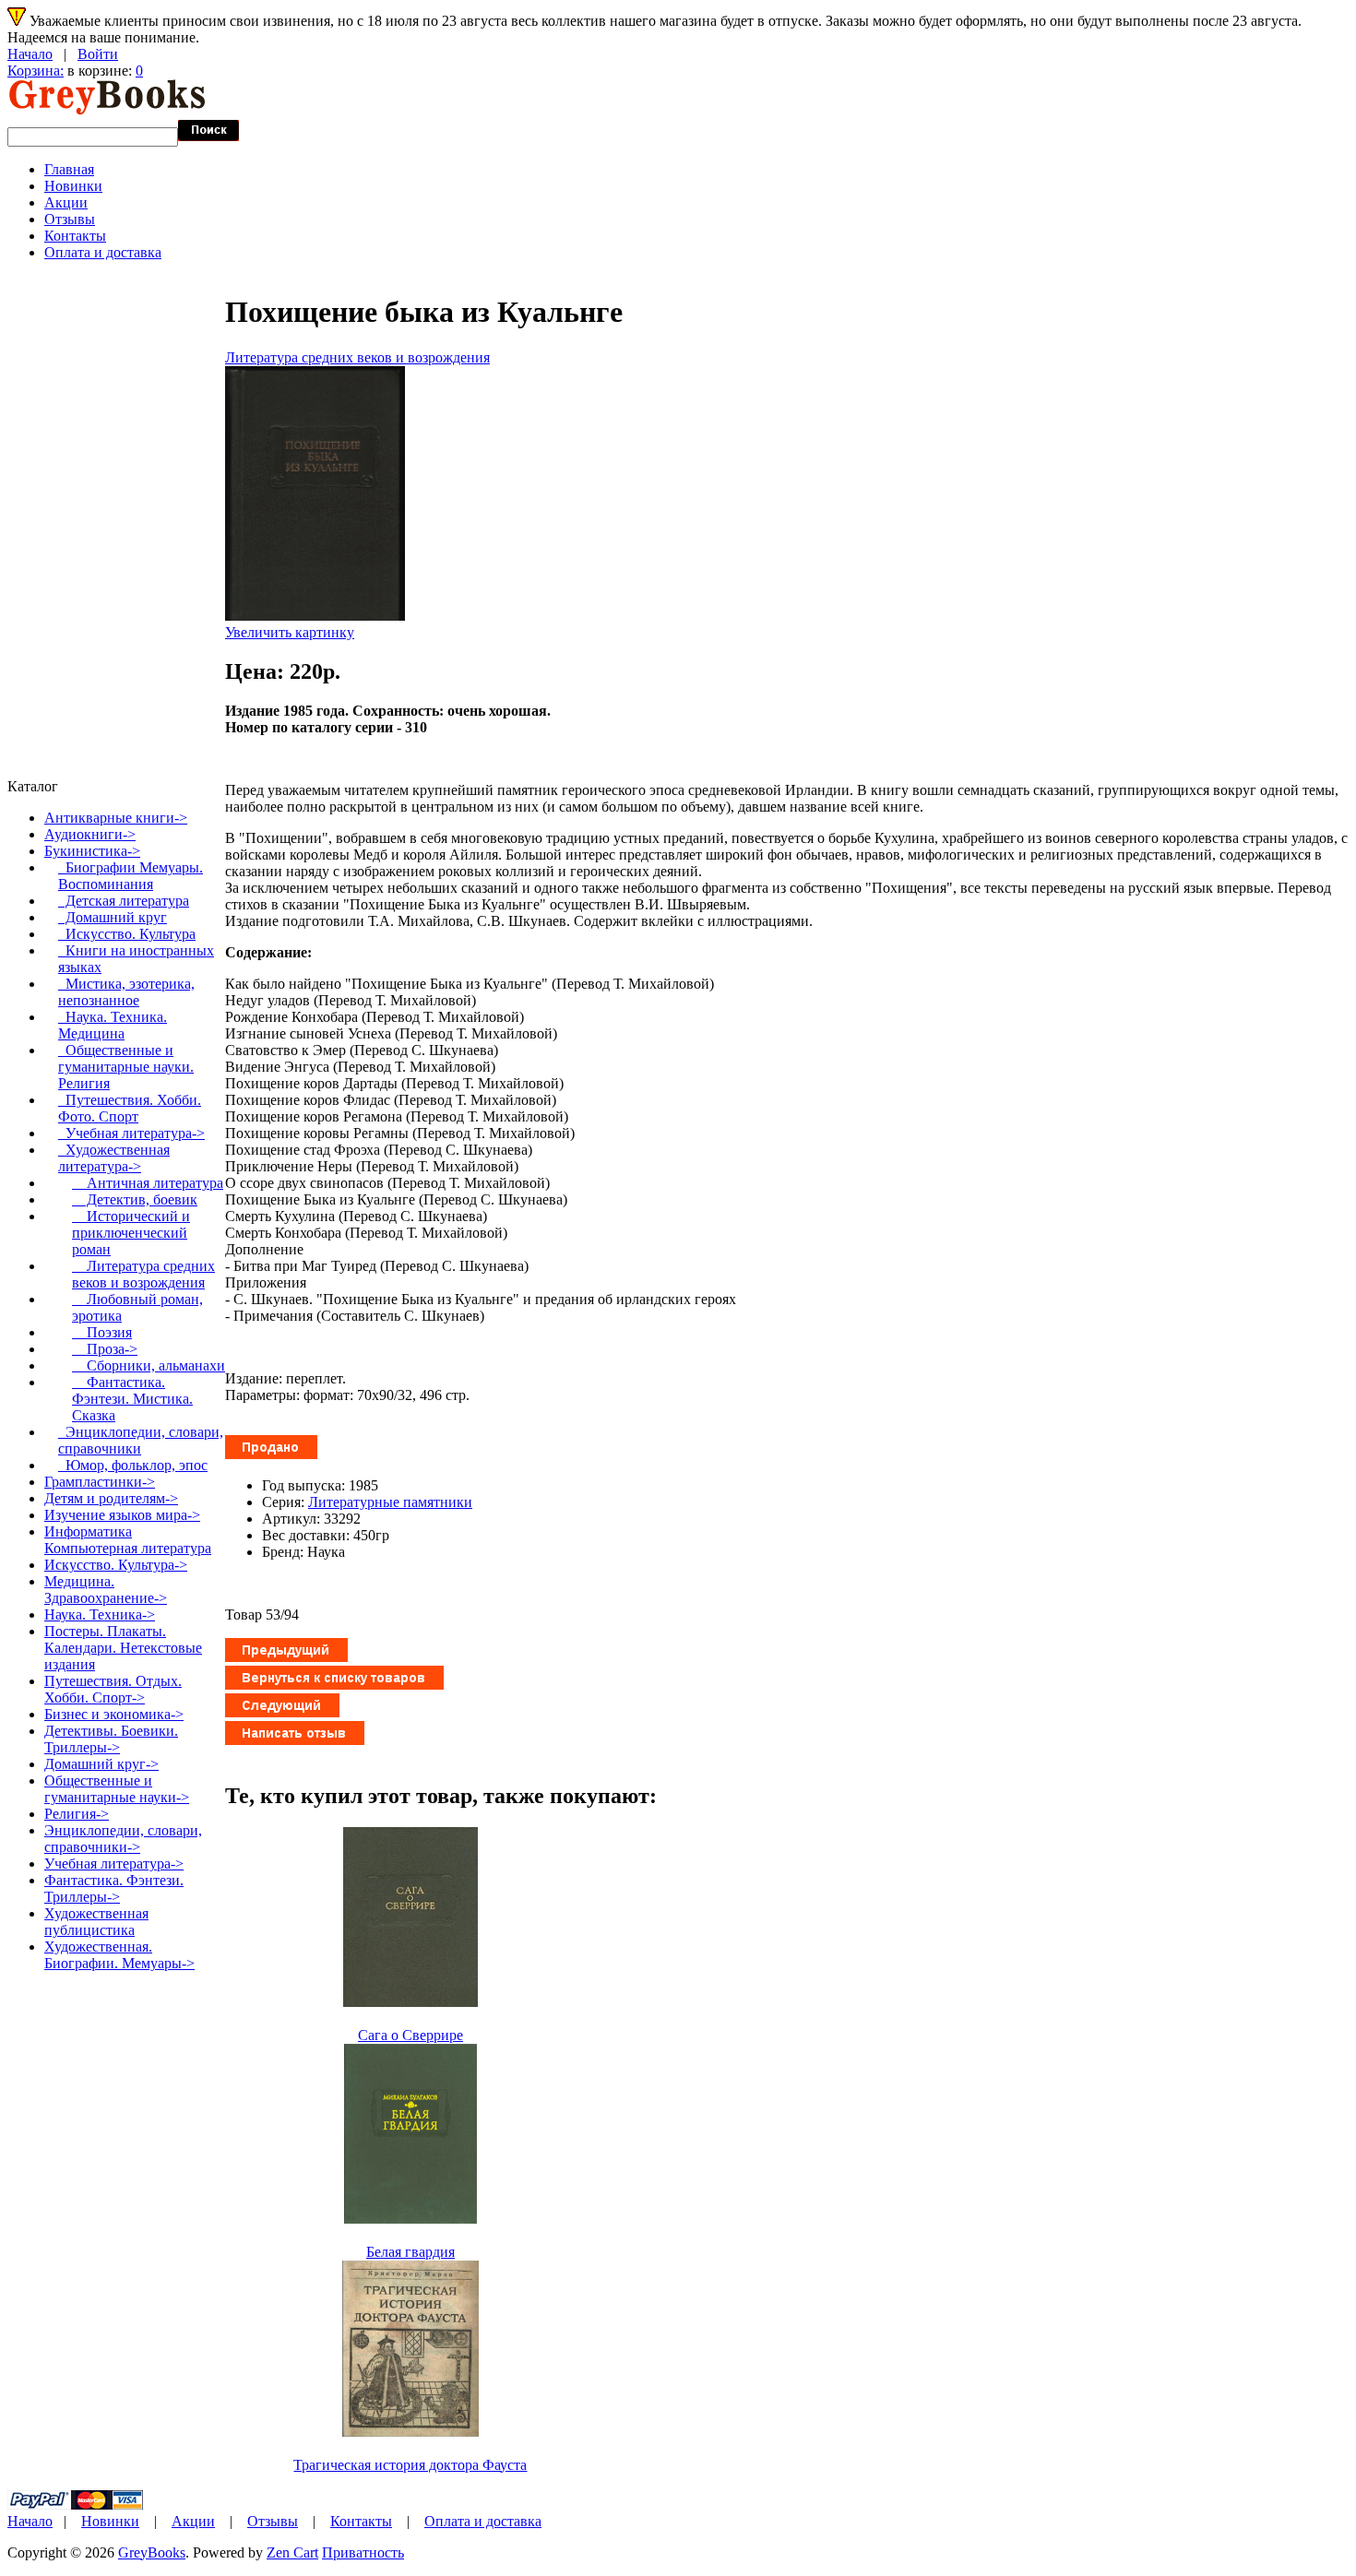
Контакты (75, 236)
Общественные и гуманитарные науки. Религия (126, 1067)
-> (92, 851)
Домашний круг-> (101, 1764)
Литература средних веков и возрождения (357, 357)
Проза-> (105, 1349)
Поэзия (102, 1332)
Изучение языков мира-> (122, 1515)
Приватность (363, 2552)
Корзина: (36, 71)
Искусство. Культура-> (116, 1565)
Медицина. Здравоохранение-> (106, 1590)
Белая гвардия (410, 2252)
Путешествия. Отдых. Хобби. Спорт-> (113, 1689)
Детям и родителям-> (111, 1498)
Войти (98, 54)
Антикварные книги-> (116, 818)
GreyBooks (152, 2552)
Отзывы (70, 219)
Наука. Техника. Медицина (113, 1025)
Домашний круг (113, 917)
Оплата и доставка (103, 252)
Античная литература (148, 1183)
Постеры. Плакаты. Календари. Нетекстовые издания (123, 1648)
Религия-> (77, 1814)
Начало (30, 54)
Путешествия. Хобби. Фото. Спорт (130, 1108)
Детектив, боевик (135, 1199)
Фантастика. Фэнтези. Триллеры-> (114, 1888)
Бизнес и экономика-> (114, 1714)
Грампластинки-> (100, 1482)
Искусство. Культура (127, 934)
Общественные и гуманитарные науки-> (117, 1789)
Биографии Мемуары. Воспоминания (131, 876)
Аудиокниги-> (90, 834)
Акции (66, 202)
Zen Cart (292, 2552)
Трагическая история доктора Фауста (410, 2465)
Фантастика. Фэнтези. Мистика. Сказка (132, 1399)
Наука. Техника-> (100, 1614)
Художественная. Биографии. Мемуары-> (119, 1955)
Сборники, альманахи (149, 1365)
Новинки (73, 186)
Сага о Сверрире (410, 2035)
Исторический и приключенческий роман (131, 1233)
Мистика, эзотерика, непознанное (126, 992)
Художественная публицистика (96, 1922)
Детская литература (124, 901)
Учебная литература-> (131, 1133)
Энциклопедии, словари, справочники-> (123, 1839)
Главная (69, 169)
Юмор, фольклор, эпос (133, 1465)
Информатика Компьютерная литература (128, 1540)
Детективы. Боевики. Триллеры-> (111, 1739)
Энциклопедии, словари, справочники (141, 1440)
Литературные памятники (390, 1502)
